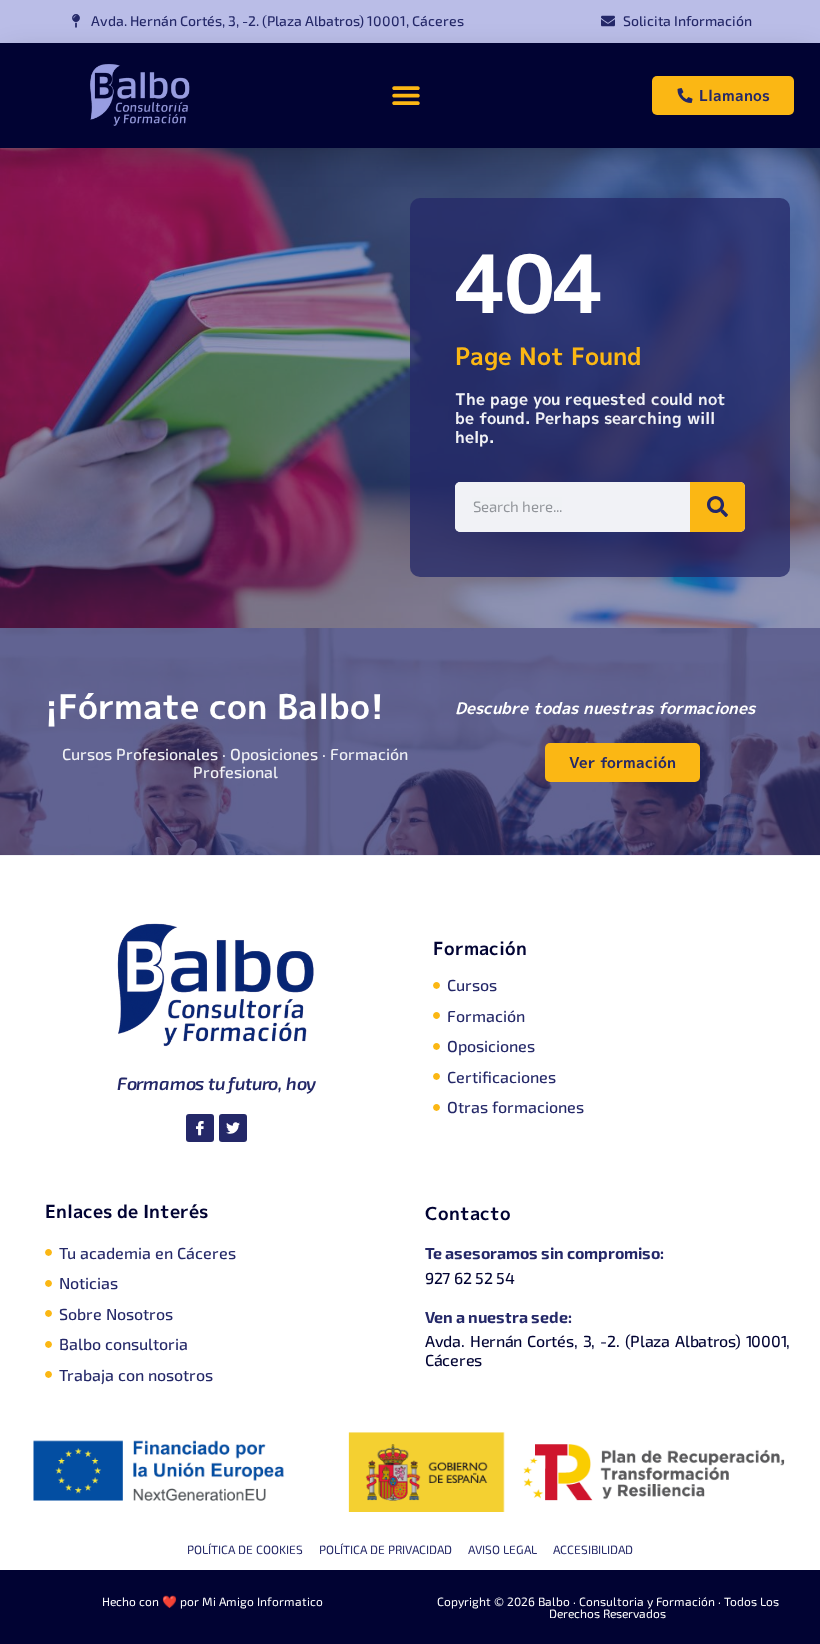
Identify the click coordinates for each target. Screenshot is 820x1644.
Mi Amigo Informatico (262, 1601)
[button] (405, 95)
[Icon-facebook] (200, 1128)
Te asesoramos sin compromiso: (544, 1252)
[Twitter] (233, 1128)
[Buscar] (717, 507)
